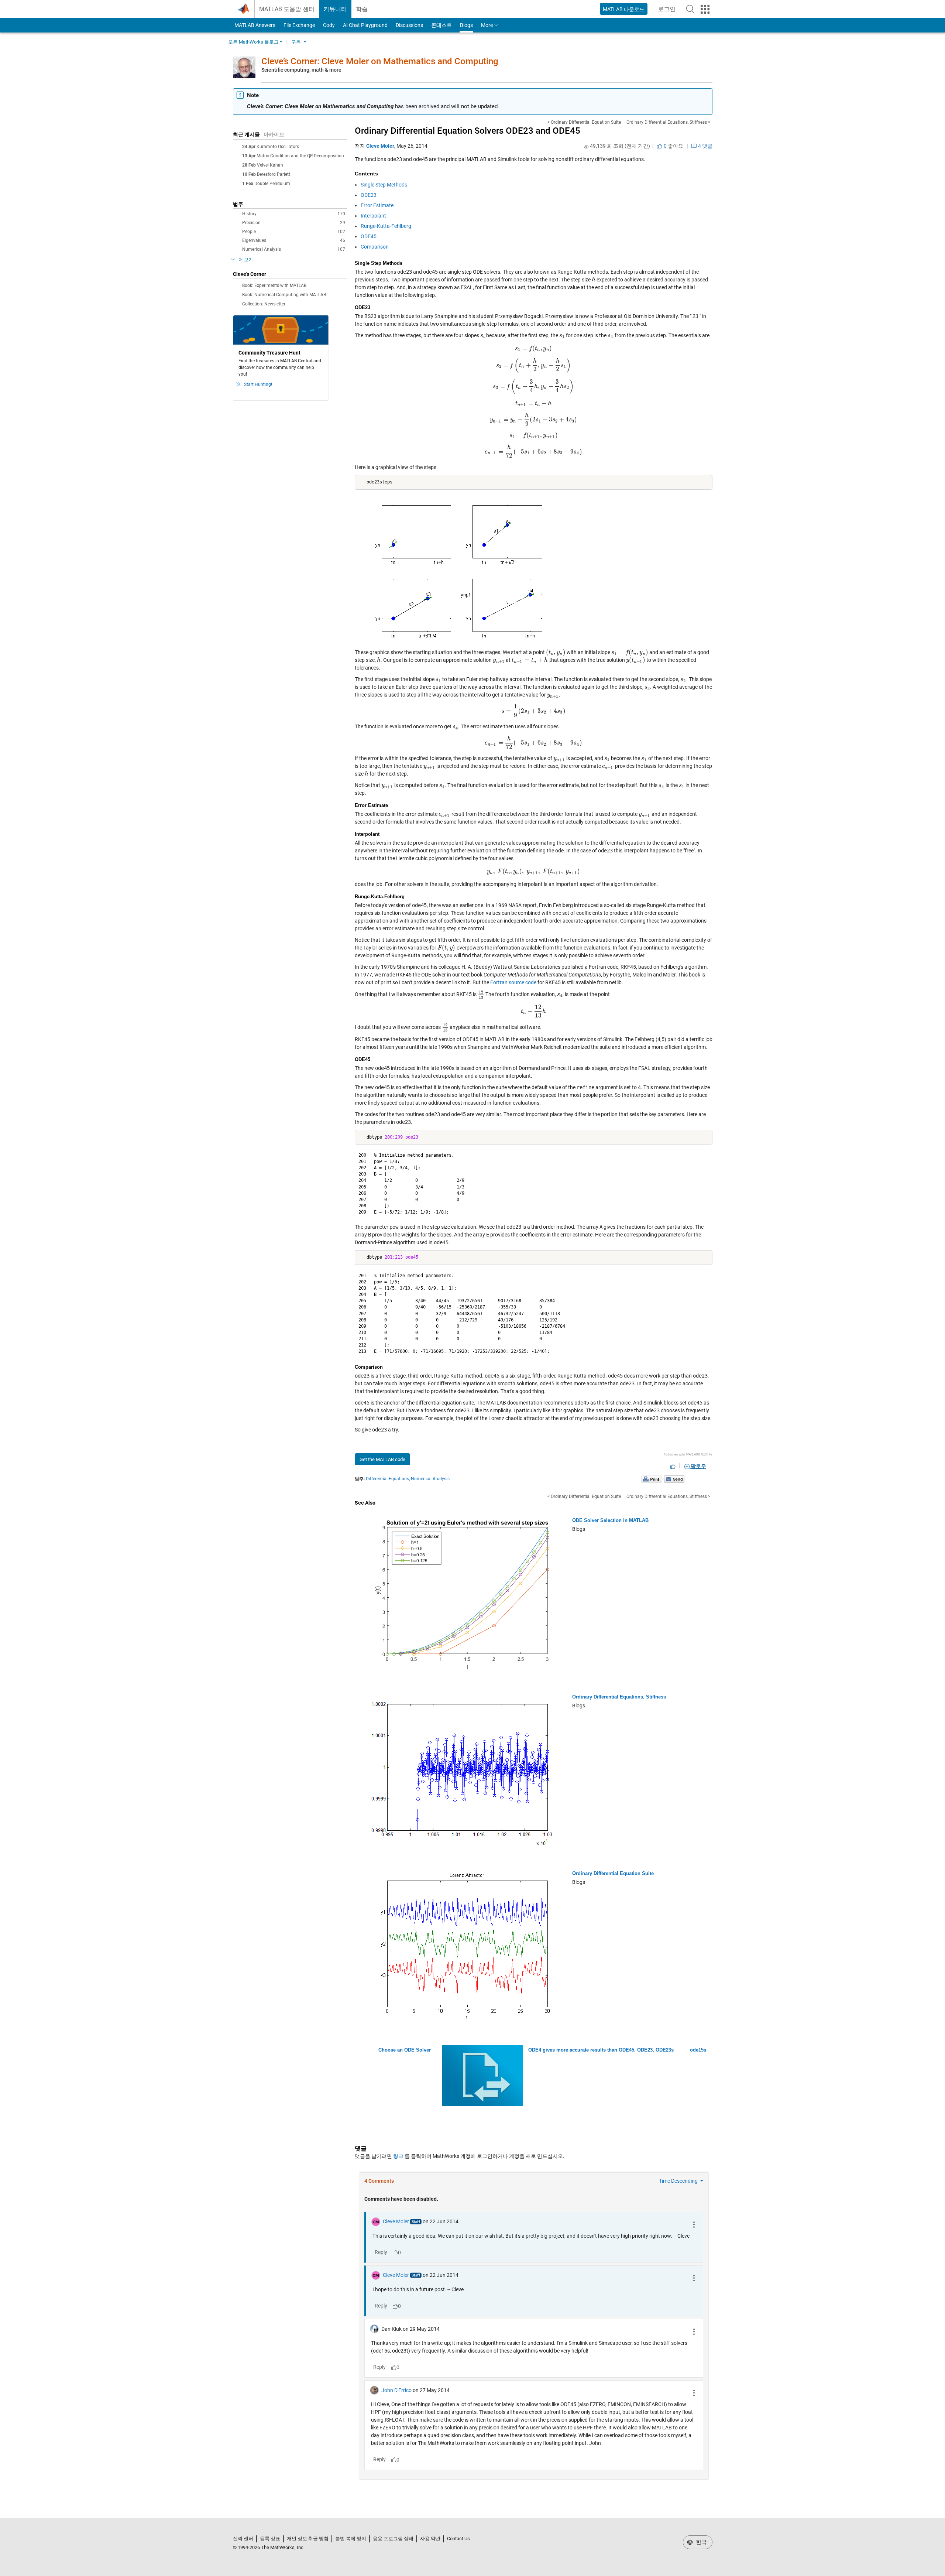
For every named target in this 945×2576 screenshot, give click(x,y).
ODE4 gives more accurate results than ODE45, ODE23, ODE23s (601, 2050)
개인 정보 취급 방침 (308, 2539)
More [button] (487, 25)
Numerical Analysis (294, 249)
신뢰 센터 (243, 2539)
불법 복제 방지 (351, 2539)
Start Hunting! (258, 384)
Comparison (375, 247)
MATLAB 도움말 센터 (287, 9)
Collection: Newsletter (264, 304)
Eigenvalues (294, 240)
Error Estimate (377, 205)
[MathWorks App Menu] (705, 9)
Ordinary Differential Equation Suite (613, 1873)
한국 (701, 2542)
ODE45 (369, 236)
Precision (294, 223)
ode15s (698, 2050)
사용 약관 (430, 2539)
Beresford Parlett (274, 174)
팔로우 (698, 1466)
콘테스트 (441, 25)
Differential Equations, (388, 1479)
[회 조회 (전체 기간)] (586, 147)
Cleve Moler (380, 146)
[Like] (673, 1466)
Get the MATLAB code (382, 1459)
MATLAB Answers (254, 25)
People (294, 232)
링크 (398, 2156)
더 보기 (246, 260)
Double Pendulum (272, 184)
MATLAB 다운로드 (624, 9)
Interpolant (373, 216)
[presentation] (594, 280)
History (294, 214)
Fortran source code (513, 982)
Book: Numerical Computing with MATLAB (284, 295)
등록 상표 (270, 2539)
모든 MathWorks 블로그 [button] (253, 42)
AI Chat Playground (365, 25)
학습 (362, 9)
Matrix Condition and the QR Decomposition (300, 156)
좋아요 (673, 146)
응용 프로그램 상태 (393, 2539)
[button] (690, 9)
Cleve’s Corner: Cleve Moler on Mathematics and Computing (380, 61)
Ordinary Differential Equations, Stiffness (619, 1697)
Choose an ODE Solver (405, 2050)
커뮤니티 (335, 9)
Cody (329, 25)
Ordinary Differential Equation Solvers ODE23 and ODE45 (468, 131)
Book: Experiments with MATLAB (274, 285)
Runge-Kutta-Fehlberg (386, 226)
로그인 (669, 11)
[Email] (674, 1479)
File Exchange (299, 25)
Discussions (409, 25)
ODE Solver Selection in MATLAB (610, 1520)
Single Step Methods (384, 185)
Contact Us (458, 2539)
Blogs (466, 25)
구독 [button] (296, 42)
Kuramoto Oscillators (278, 147)
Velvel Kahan (270, 165)
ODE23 (369, 195)
